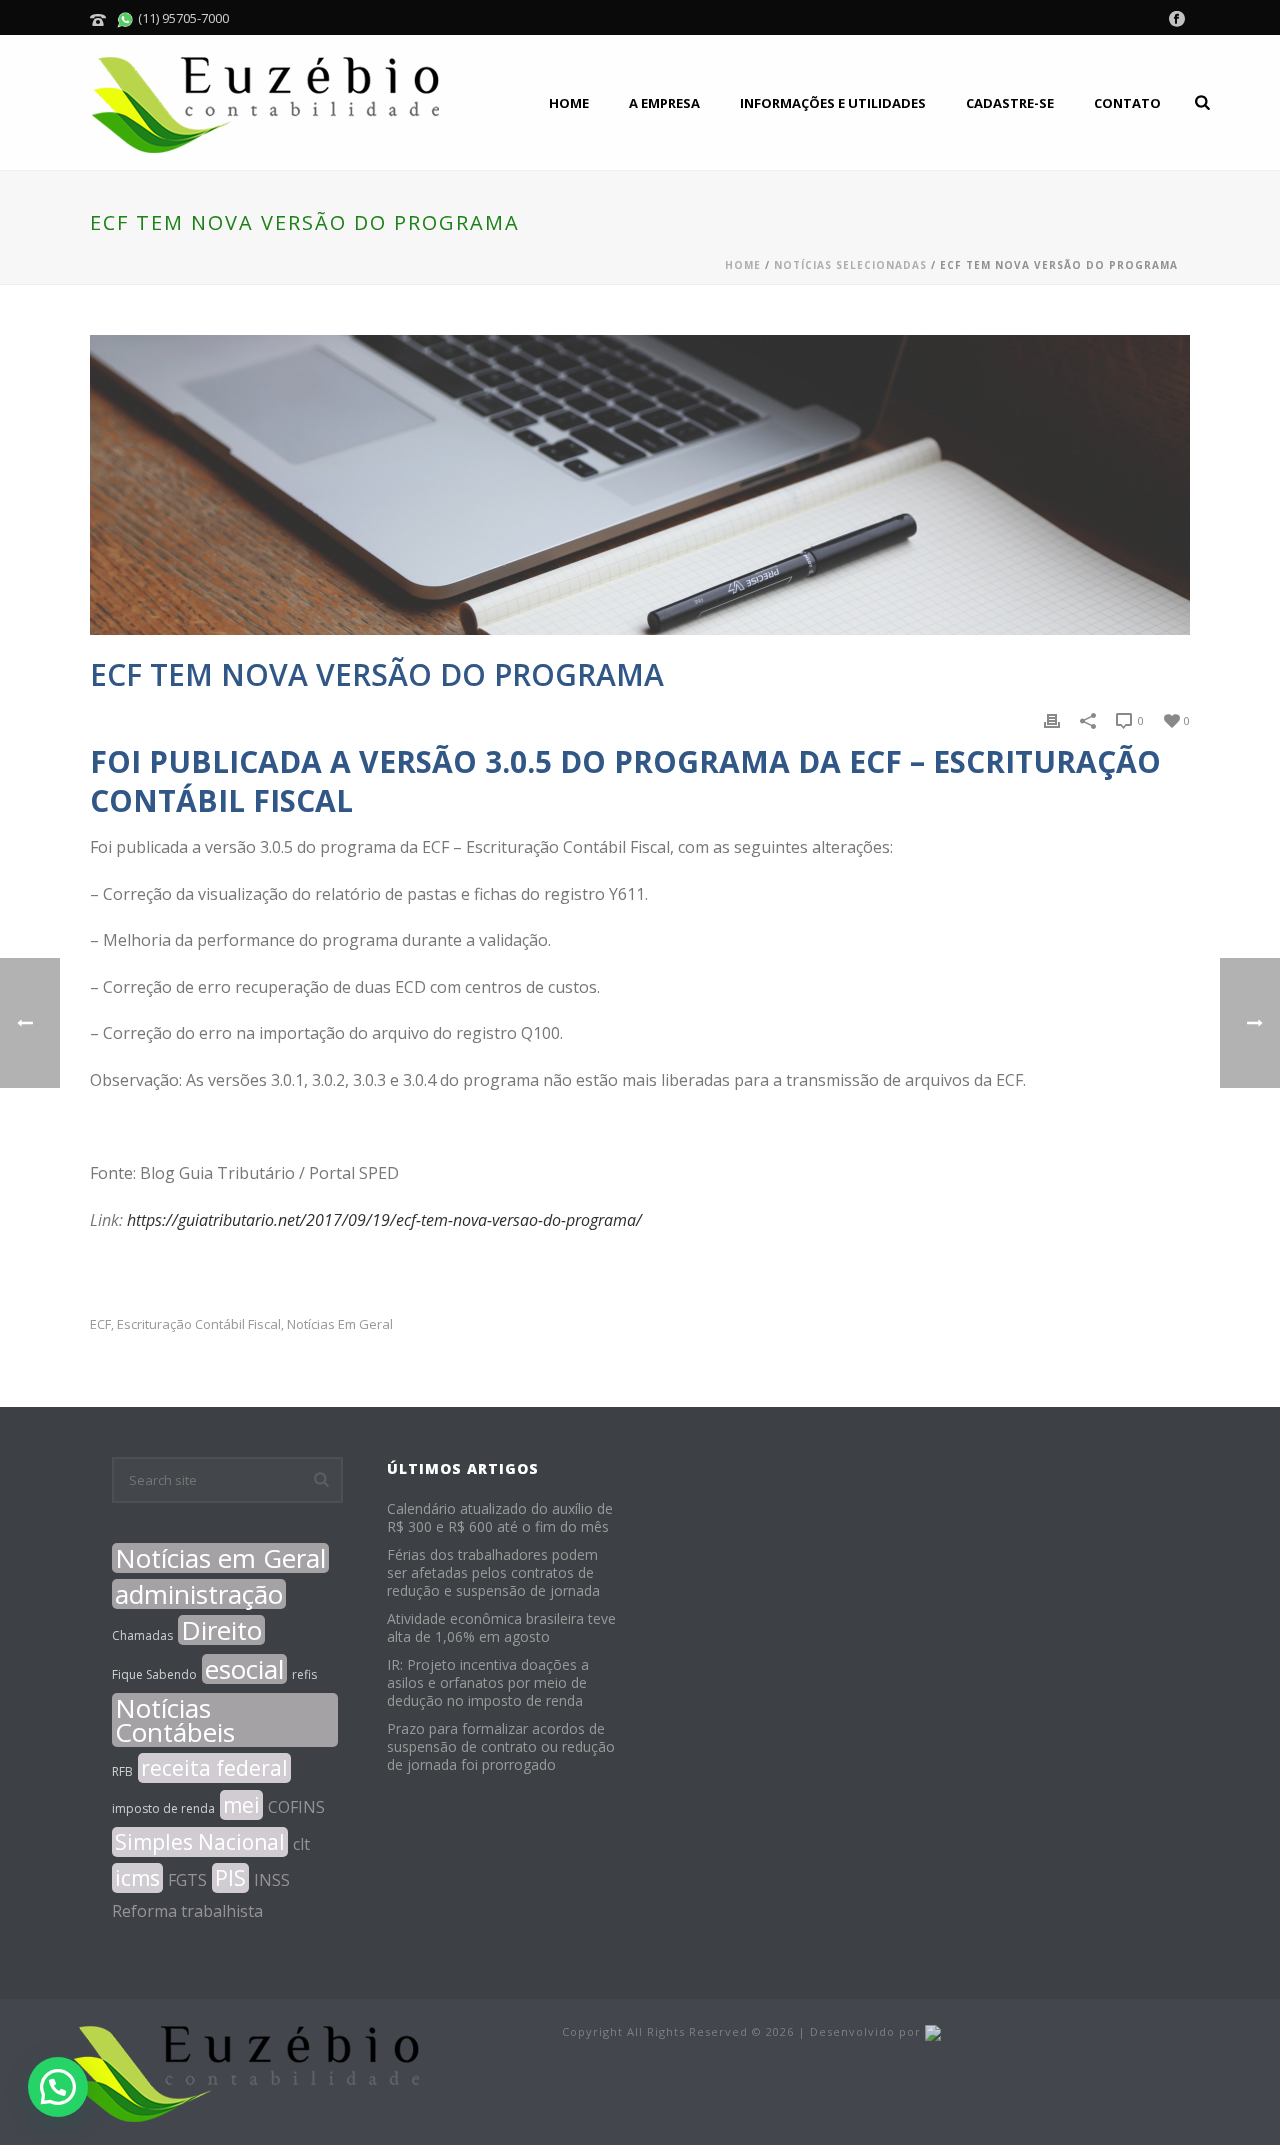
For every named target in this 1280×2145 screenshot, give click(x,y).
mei (241, 1805)
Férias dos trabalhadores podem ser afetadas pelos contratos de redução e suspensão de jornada (493, 1573)
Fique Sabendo (154, 1674)
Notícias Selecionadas (850, 265)
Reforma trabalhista (187, 1911)
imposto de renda (163, 1808)
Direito (221, 1630)
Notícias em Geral (340, 1324)
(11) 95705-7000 (182, 18)
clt (301, 1844)
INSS (272, 1880)
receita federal (214, 1768)
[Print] (1052, 719)
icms (137, 1878)
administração (199, 1594)
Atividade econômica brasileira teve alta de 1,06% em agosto (501, 1628)
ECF (100, 1324)
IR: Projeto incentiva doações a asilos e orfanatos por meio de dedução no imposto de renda (488, 1683)
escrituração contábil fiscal (199, 1324)
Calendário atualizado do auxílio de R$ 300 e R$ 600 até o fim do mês (500, 1518)
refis (304, 1674)
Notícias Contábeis (175, 1720)
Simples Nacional (200, 1842)
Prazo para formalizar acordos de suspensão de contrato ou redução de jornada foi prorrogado (501, 1747)
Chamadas (142, 1635)
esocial (244, 1669)
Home (569, 103)
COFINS (296, 1807)
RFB (122, 1771)
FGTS (187, 1880)
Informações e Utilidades (833, 103)
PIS (230, 1878)
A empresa (664, 103)
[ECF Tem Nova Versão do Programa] (640, 485)
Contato (1127, 103)
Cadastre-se (1010, 103)
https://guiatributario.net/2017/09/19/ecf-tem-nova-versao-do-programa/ (384, 1220)
